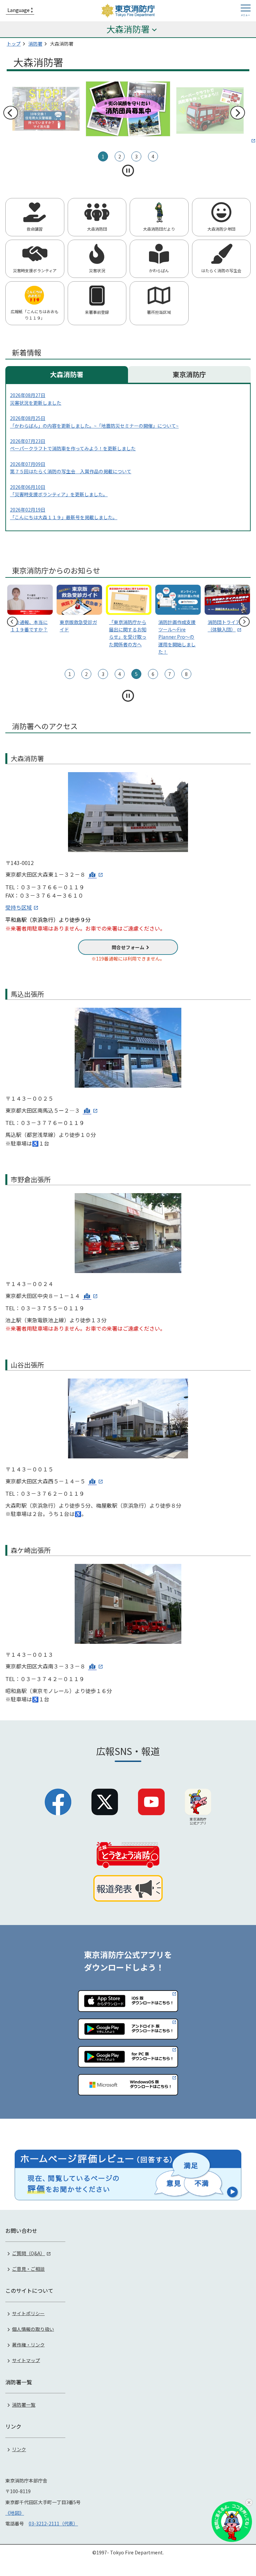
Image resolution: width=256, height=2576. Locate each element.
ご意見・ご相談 (28, 2269)
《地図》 (15, 2513)
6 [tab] (153, 674)
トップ (14, 44)
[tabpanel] (128, 110)
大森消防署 (67, 374)
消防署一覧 (24, 2405)
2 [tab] (120, 156)
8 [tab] (186, 674)
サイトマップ (26, 2360)
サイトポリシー (28, 2313)
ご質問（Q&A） (28, 2253)
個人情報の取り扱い (33, 2329)
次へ (237, 113)
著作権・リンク (28, 2344)
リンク (19, 2449)
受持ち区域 (19, 907)
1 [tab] (103, 156)
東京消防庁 (189, 374)
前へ (10, 113)
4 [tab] (153, 156)
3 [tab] (136, 156)
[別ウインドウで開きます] (210, 112)
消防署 (35, 44)
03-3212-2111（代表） (53, 2523)
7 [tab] (170, 674)
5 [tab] (136, 674)
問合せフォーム (128, 947)
